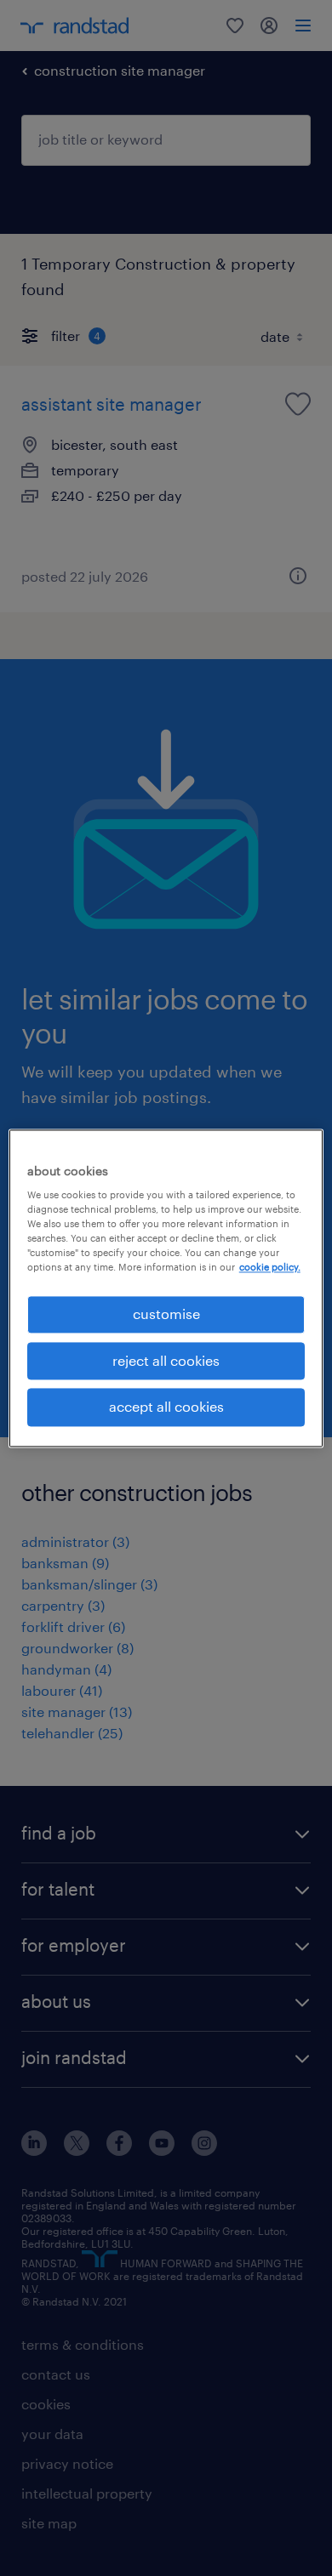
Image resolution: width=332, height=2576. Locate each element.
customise (166, 1314)
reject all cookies (166, 1360)
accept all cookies (166, 1407)
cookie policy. (270, 1268)
